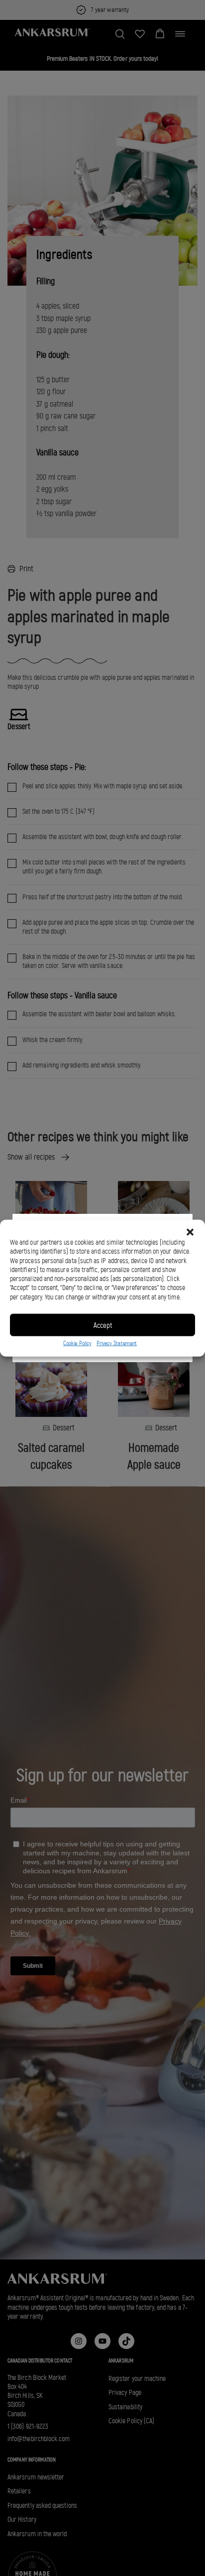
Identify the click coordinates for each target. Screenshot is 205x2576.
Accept (103, 1325)
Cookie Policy (77, 1343)
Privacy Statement (117, 1343)
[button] (190, 1232)
